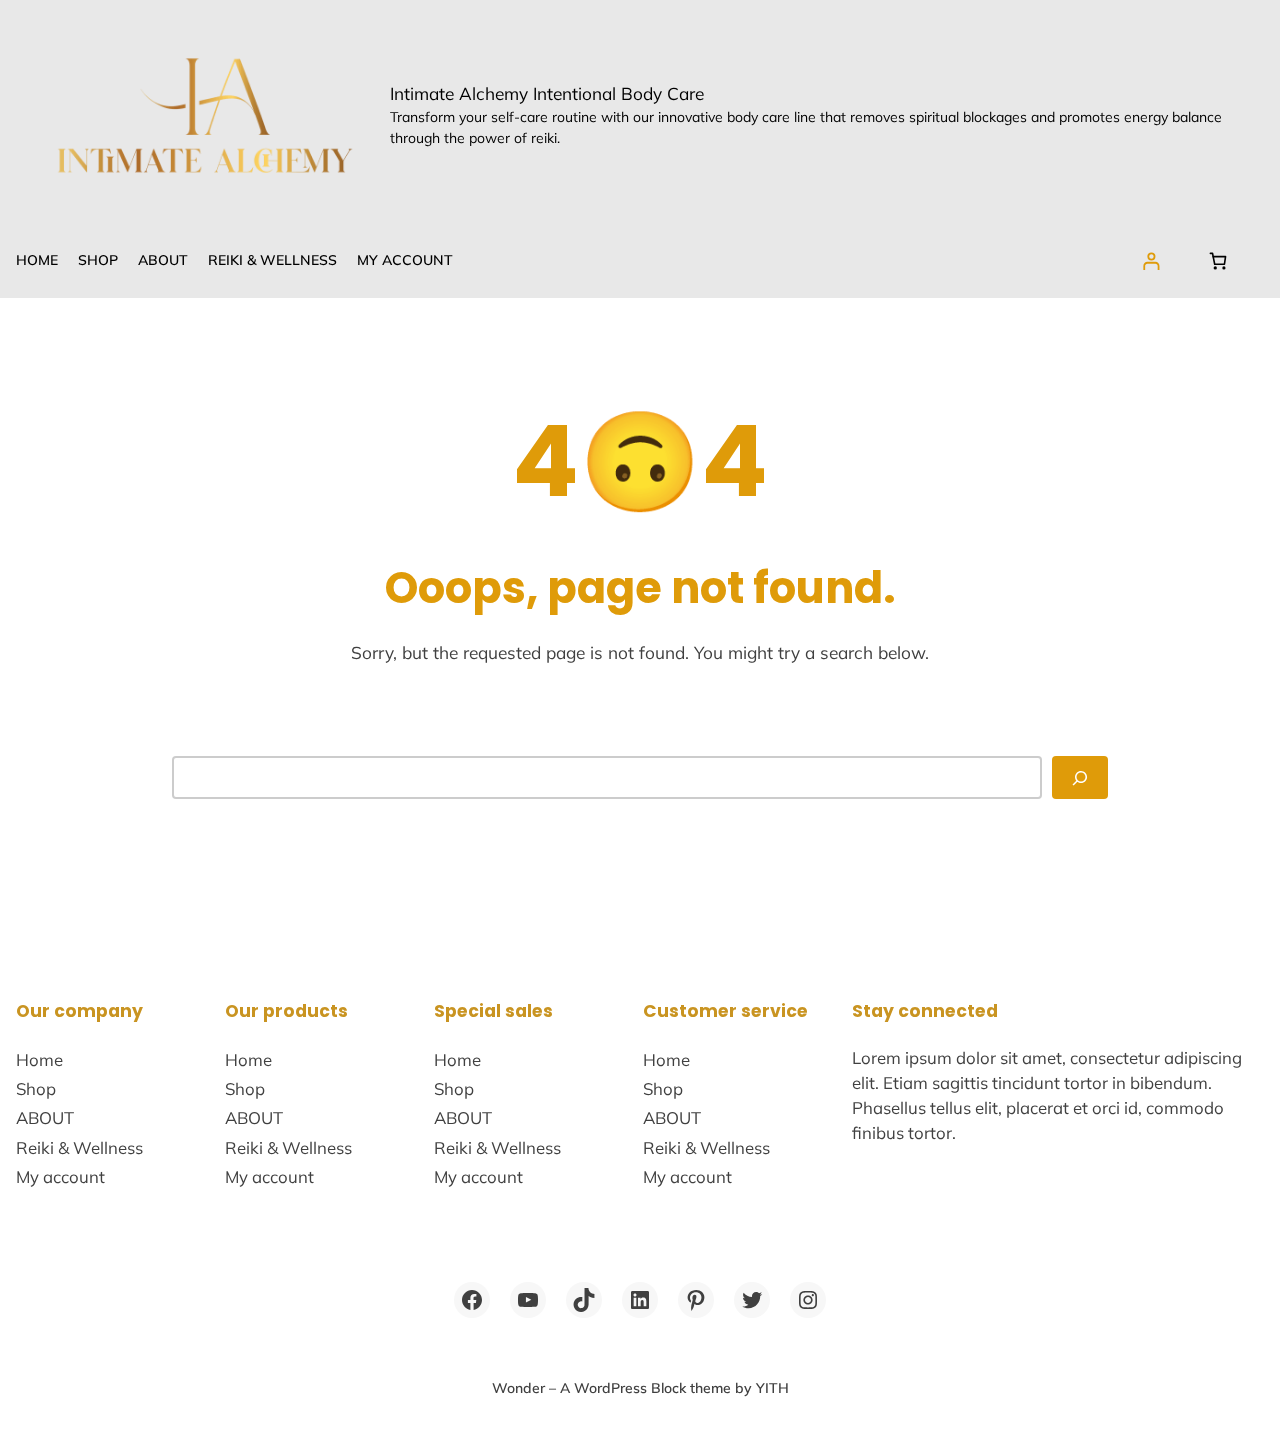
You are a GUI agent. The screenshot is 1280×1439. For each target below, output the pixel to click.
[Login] (1151, 260)
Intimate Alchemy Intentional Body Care (547, 93)
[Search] (1080, 777)
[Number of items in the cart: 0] (1218, 260)
